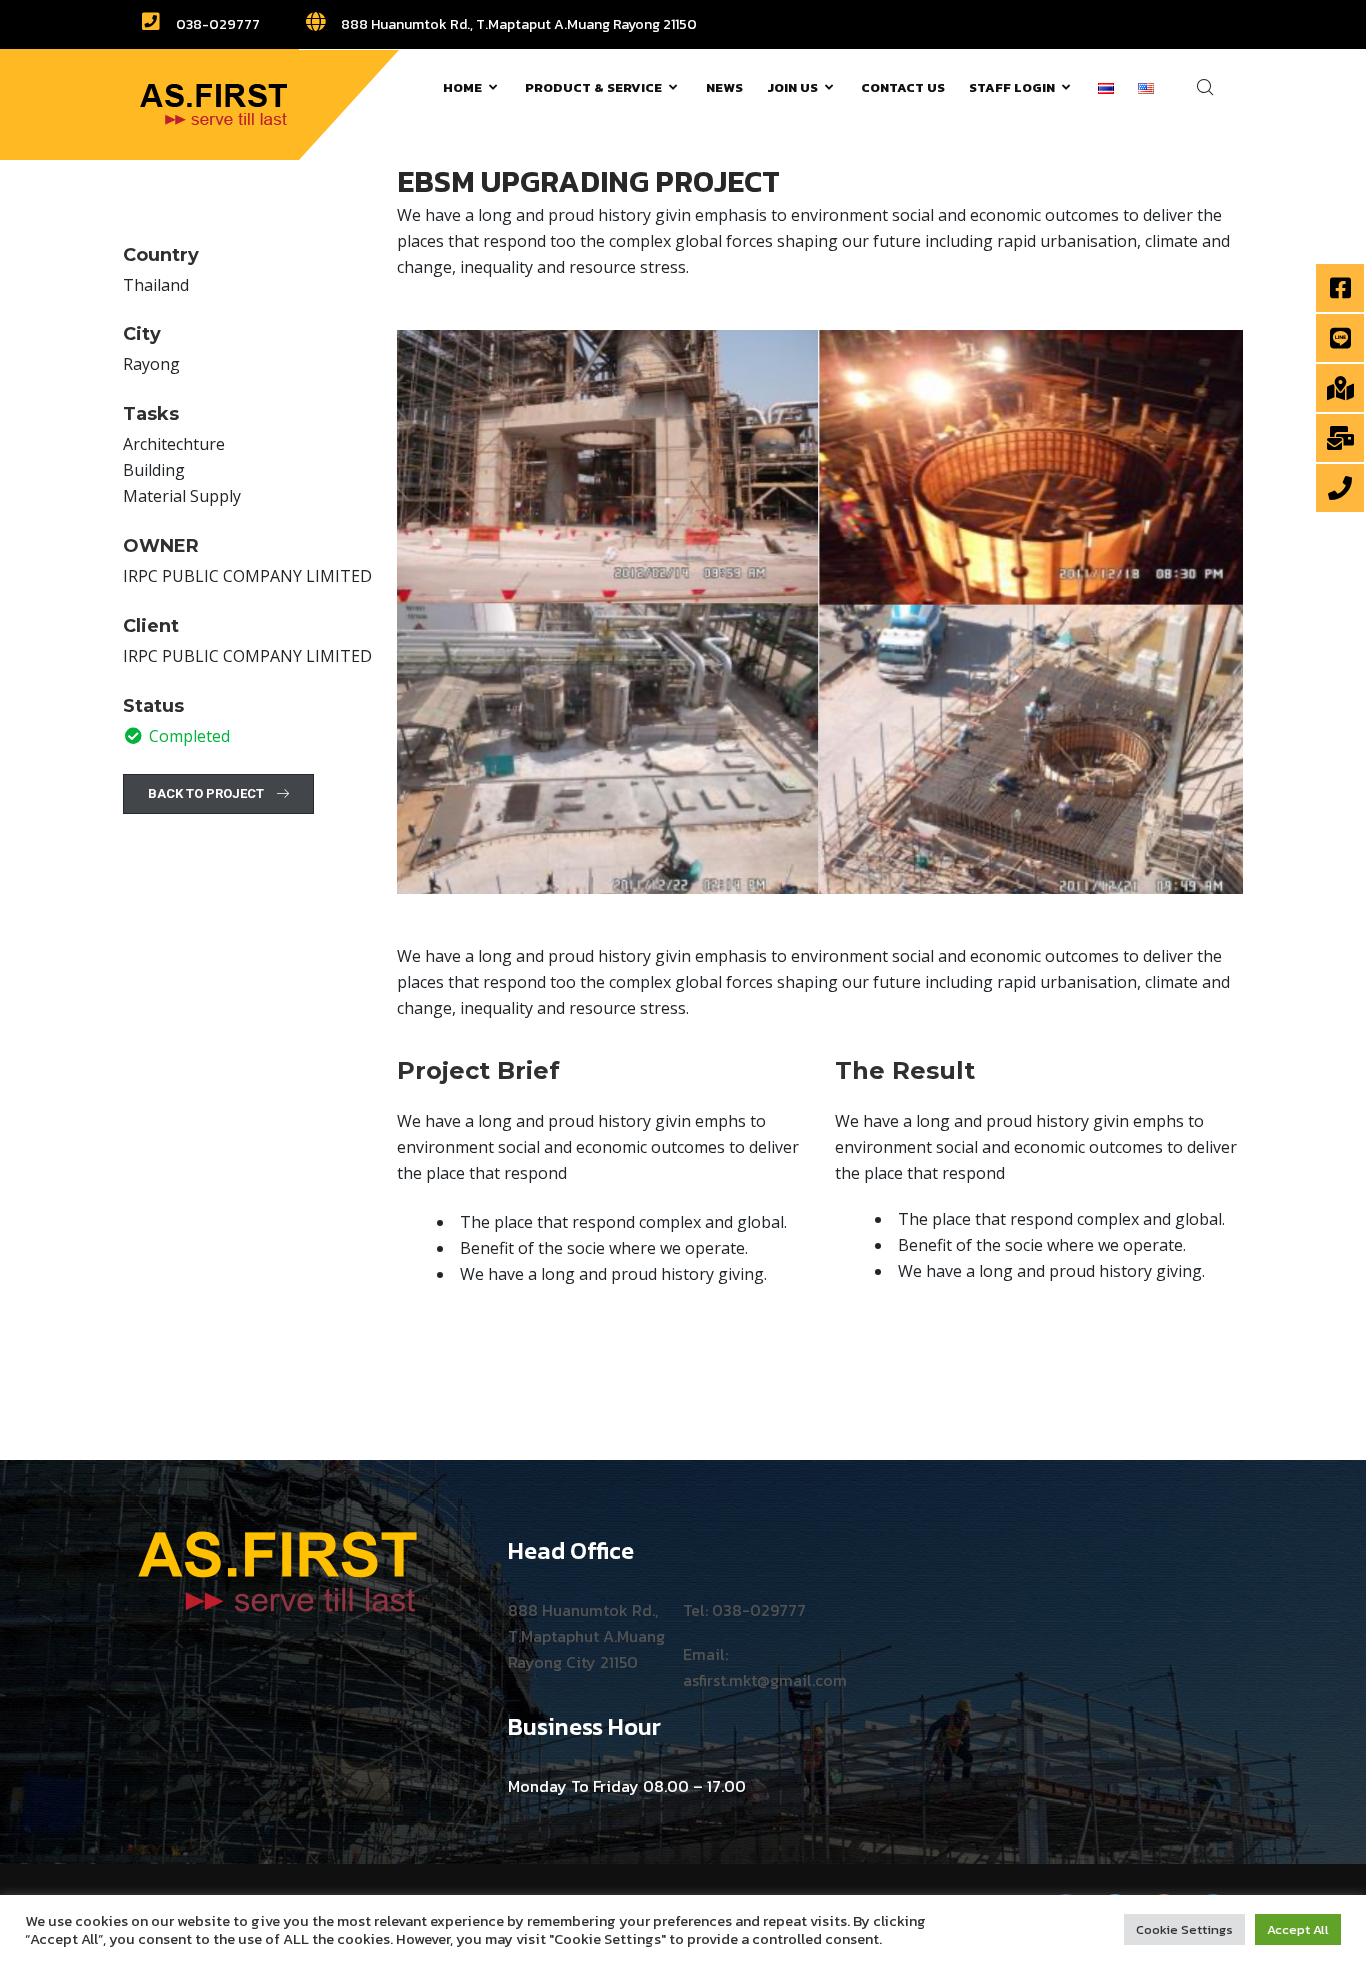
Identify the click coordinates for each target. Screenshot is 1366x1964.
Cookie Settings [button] (1184, 1929)
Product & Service (593, 87)
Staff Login (1012, 87)
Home (462, 87)
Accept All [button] (1298, 1929)
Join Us (792, 87)
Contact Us (903, 87)
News (724, 87)
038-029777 (216, 24)
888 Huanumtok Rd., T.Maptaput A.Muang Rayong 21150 (517, 24)
